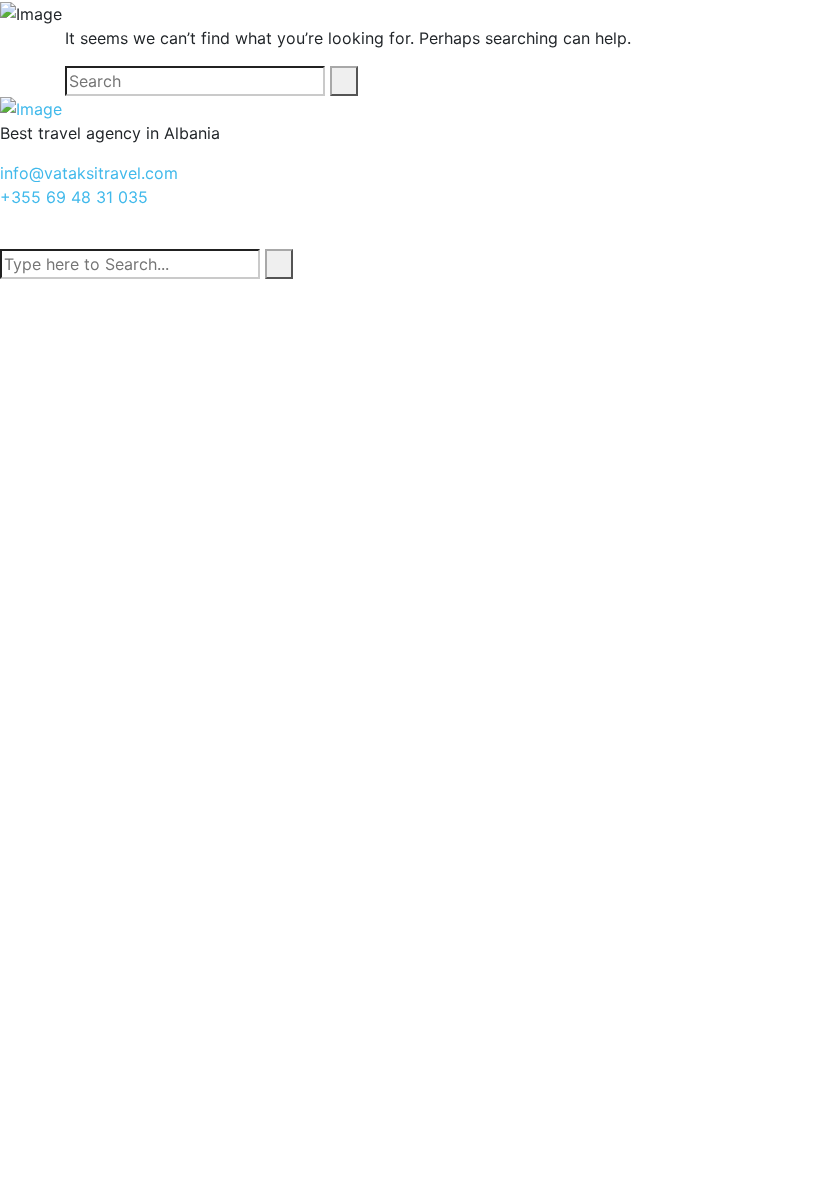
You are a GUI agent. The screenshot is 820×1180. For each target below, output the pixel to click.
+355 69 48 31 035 (74, 197)
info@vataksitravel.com (89, 173)
